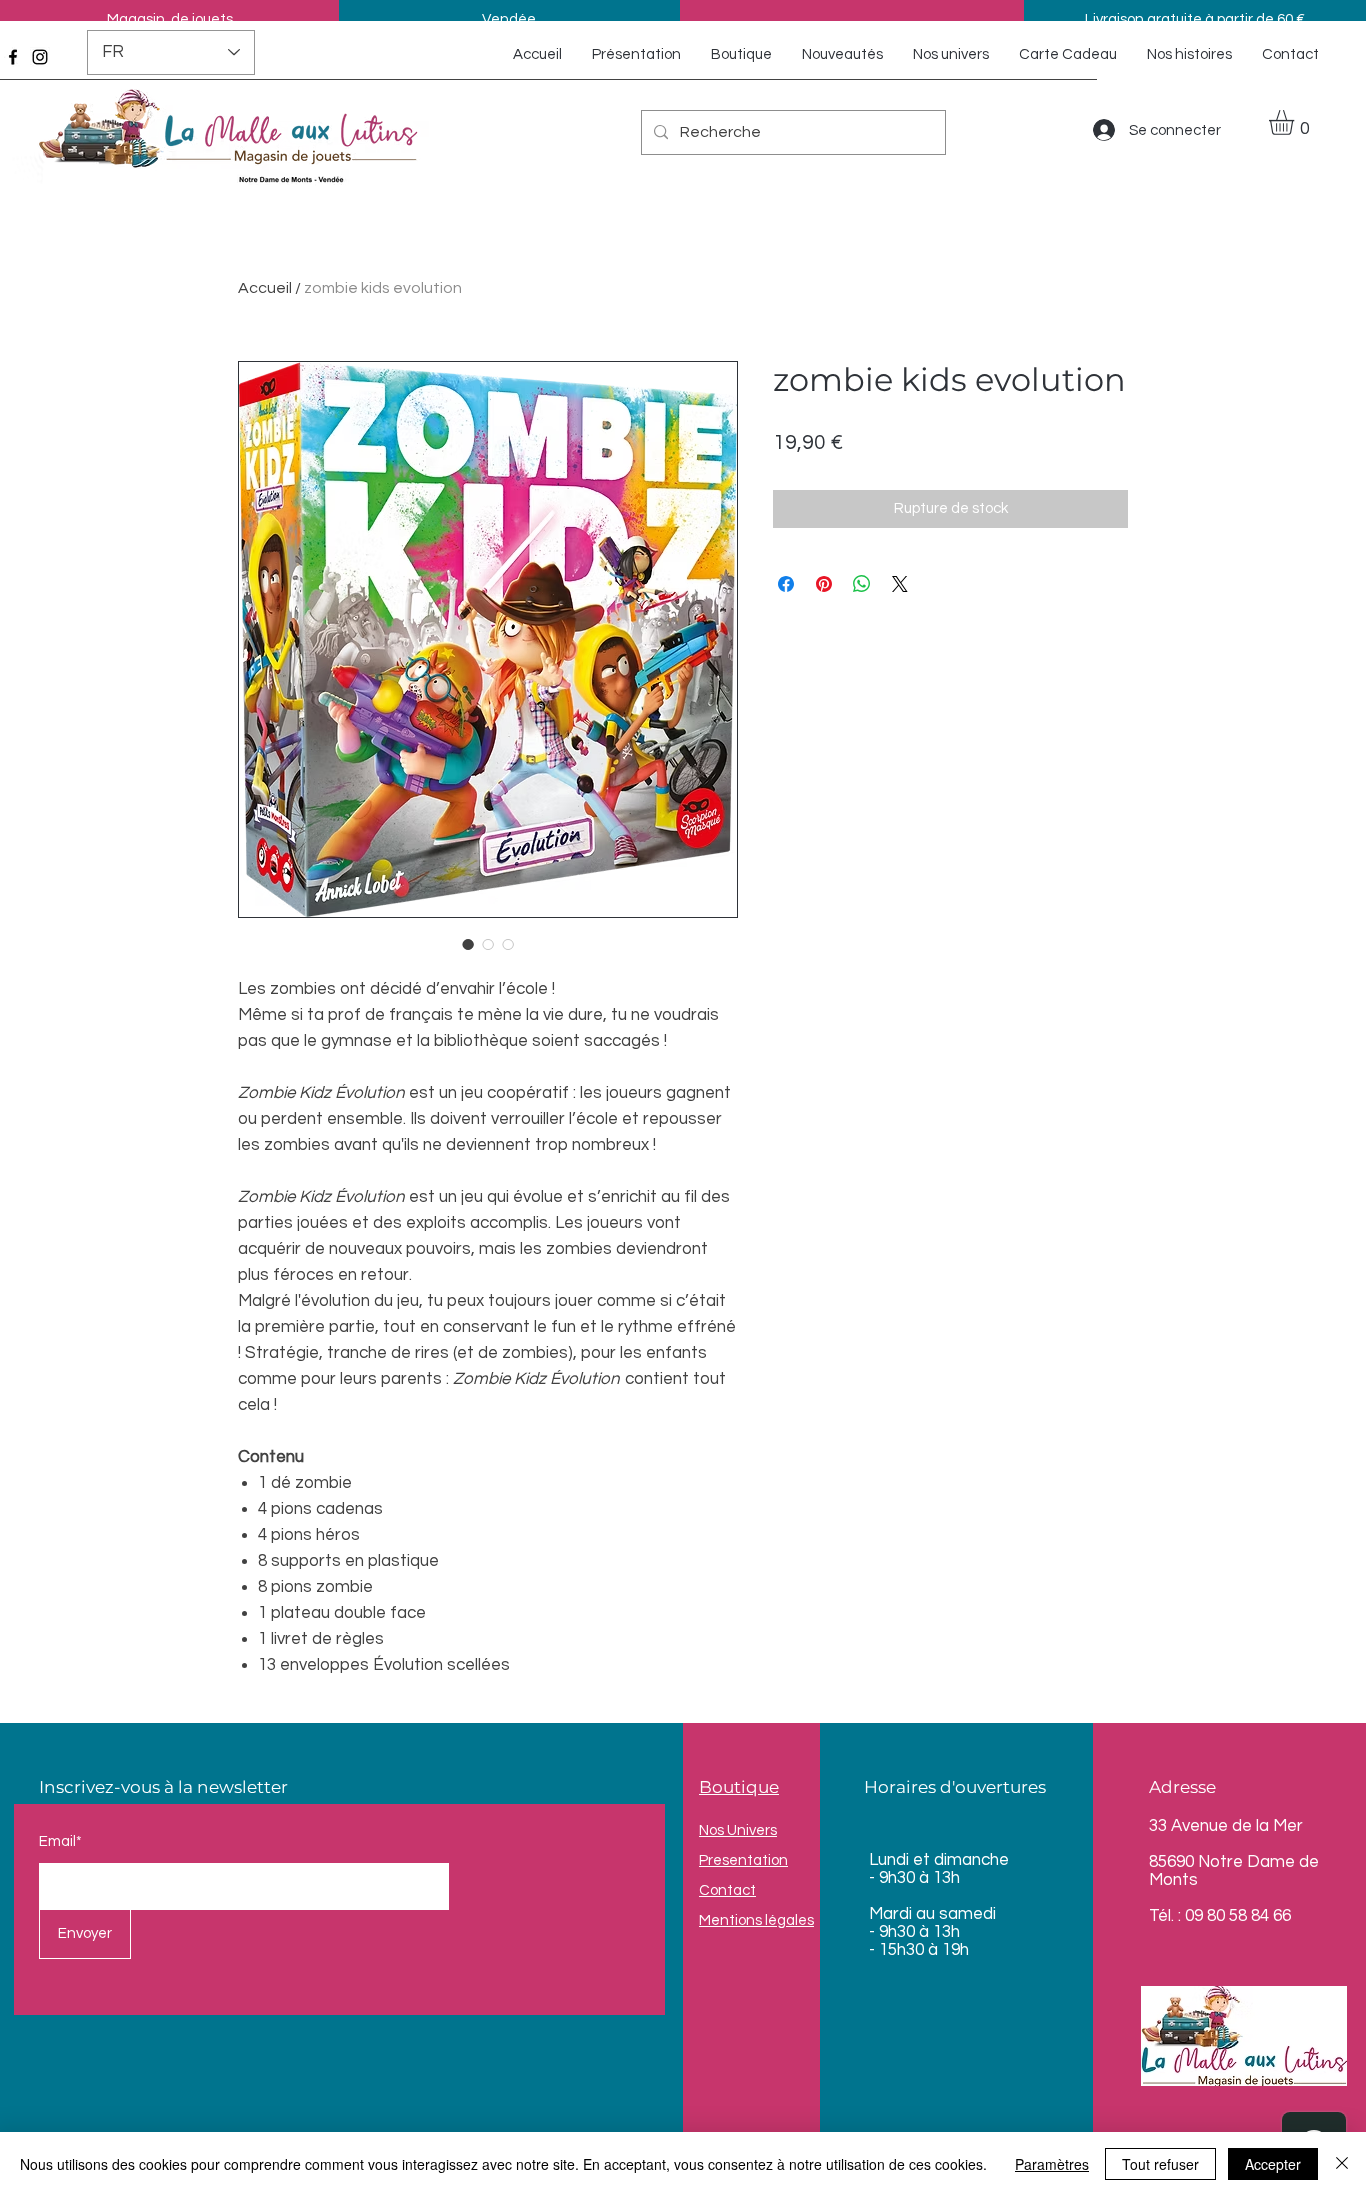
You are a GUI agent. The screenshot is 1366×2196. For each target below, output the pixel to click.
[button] (1296, 122)
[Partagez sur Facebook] (786, 584)
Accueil (265, 288)
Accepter (1273, 2164)
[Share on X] (900, 584)
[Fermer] (1342, 2164)
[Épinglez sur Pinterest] (824, 584)
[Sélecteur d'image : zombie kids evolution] (468, 944)
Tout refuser (1160, 2164)
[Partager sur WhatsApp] (862, 584)
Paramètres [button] (1052, 2164)
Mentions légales (756, 1920)
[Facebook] (13, 57)
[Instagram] (40, 57)
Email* (60, 1841)
